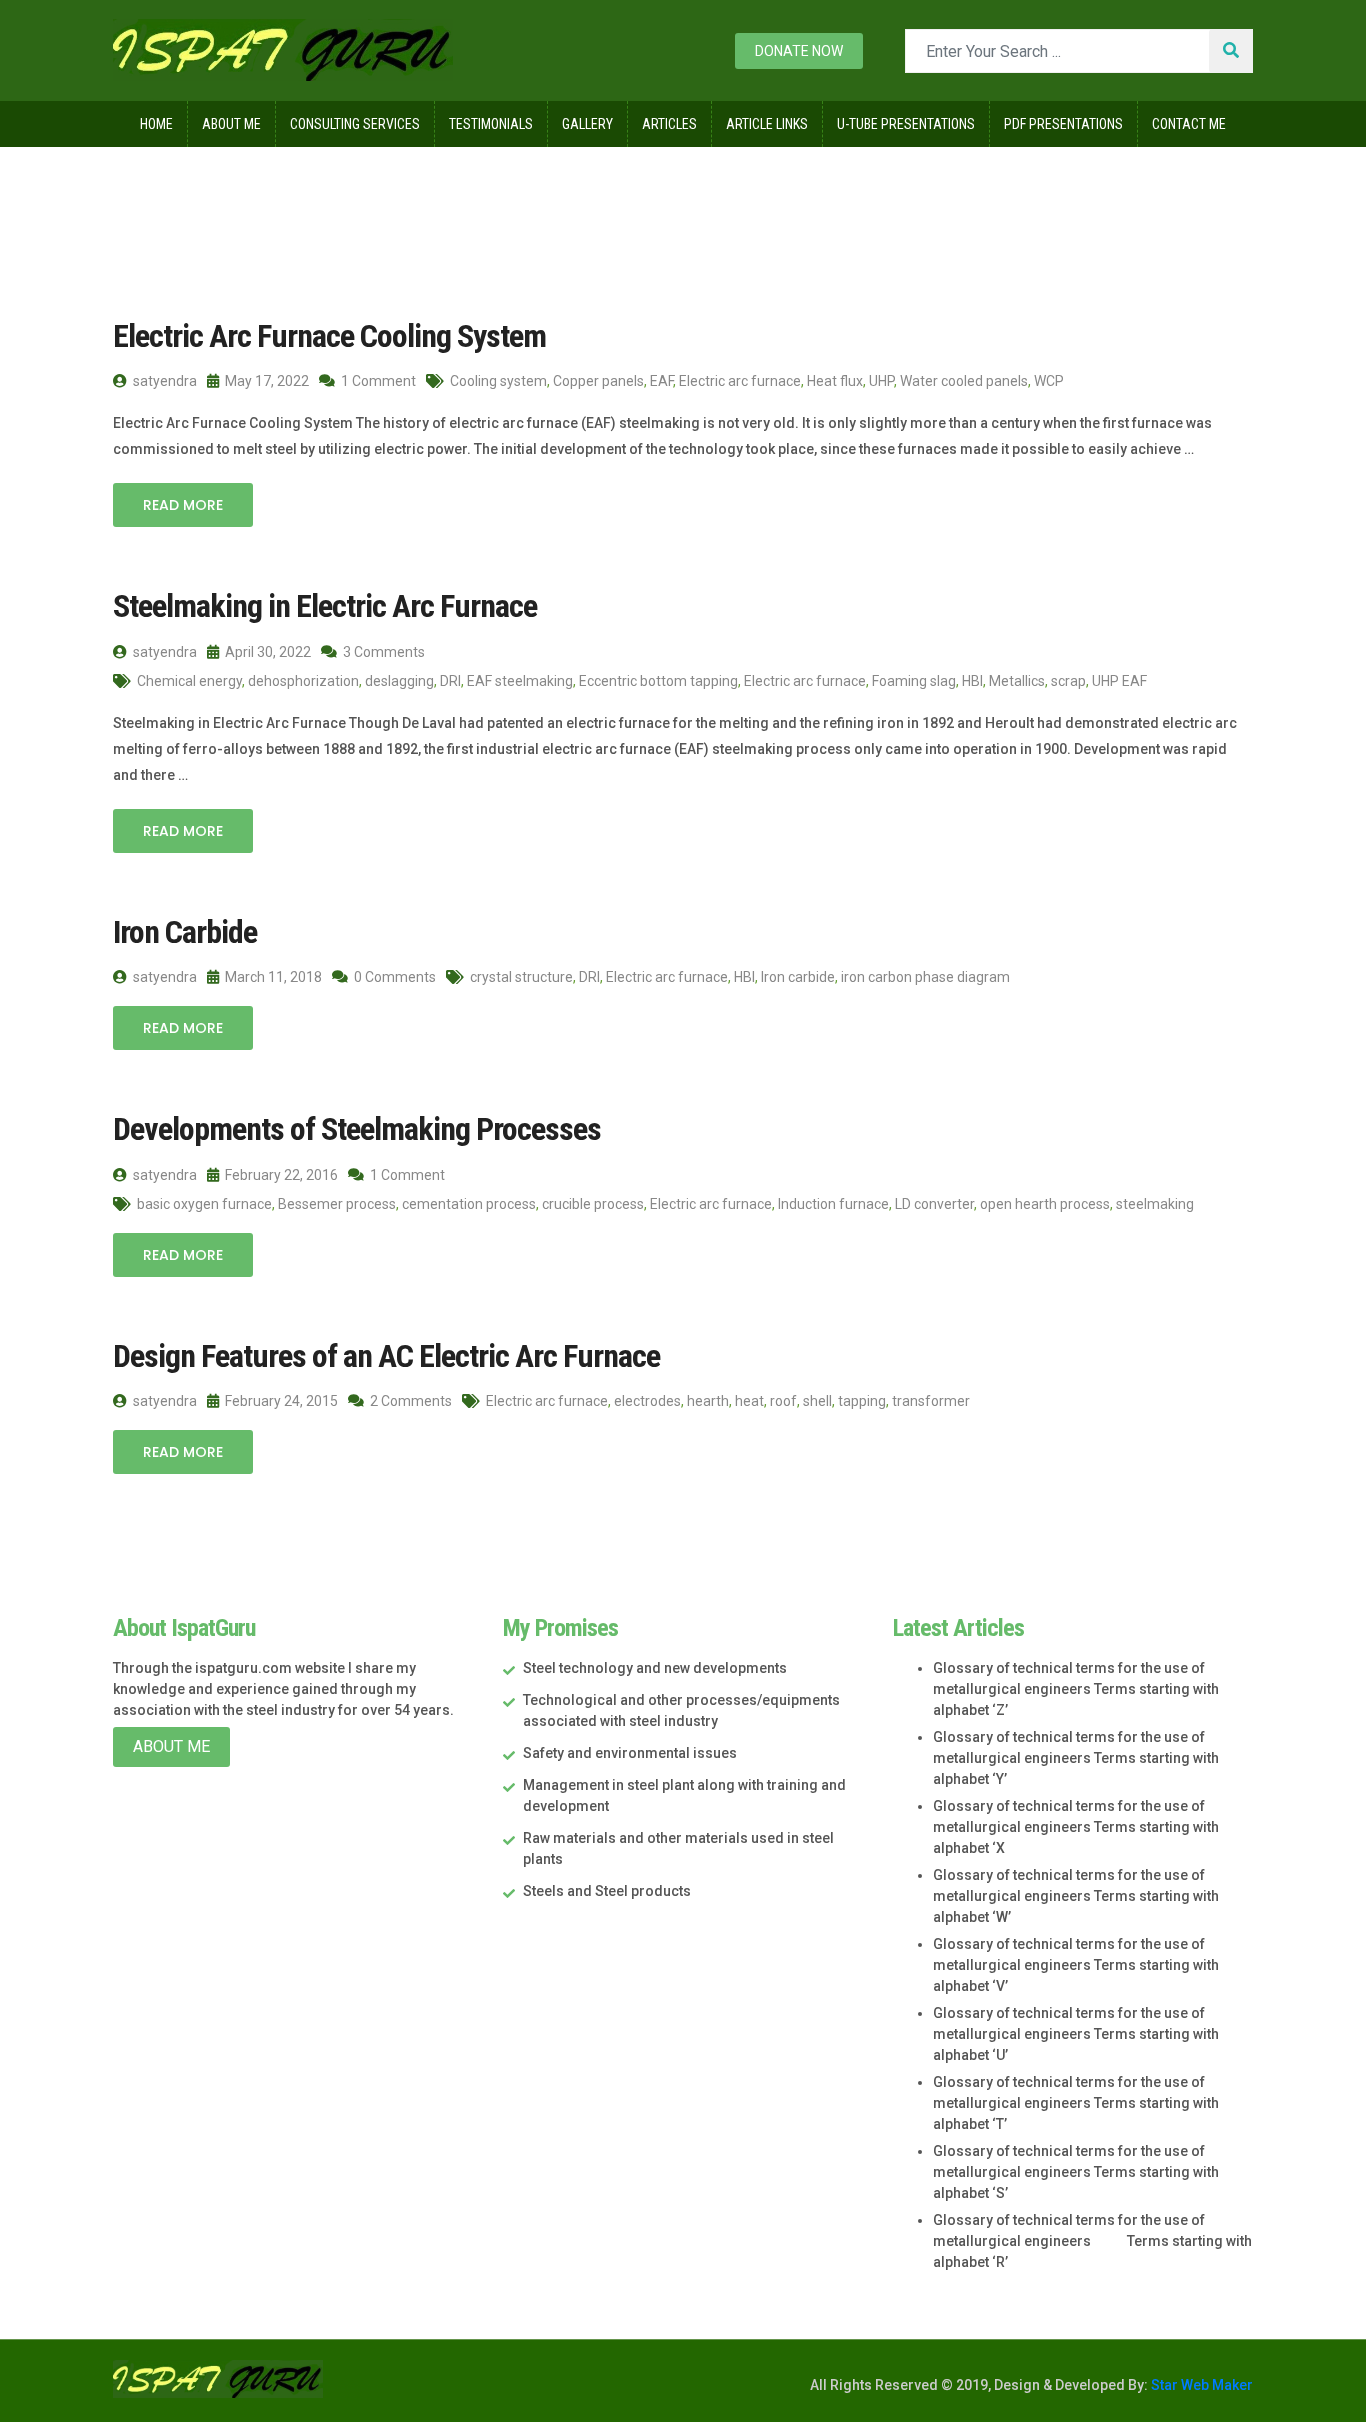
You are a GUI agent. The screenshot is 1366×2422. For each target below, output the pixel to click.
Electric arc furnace (740, 381)
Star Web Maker (1200, 2385)
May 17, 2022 (265, 381)
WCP (1049, 381)
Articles (669, 124)
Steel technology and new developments (655, 1668)
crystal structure (521, 977)
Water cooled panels (964, 381)
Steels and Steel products (607, 1891)
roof (783, 1401)
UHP (881, 381)
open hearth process (1045, 1204)
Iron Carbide (185, 932)
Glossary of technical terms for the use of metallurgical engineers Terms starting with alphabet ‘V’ (1076, 1965)
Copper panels (598, 381)
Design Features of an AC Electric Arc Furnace (386, 1356)
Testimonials (491, 124)
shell (817, 1401)
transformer (931, 1401)
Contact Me (1189, 124)
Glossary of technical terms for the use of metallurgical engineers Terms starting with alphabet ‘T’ (1076, 2103)
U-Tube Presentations (906, 124)
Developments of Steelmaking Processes (357, 1129)
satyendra (163, 381)
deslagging (399, 681)
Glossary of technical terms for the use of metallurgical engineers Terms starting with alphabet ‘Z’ (1076, 1689)
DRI (450, 681)
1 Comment (377, 381)
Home (156, 124)
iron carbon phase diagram (925, 977)
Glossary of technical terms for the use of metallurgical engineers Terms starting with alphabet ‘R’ (1092, 2241)
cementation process (469, 1204)
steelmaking (1155, 1204)
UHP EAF (1119, 681)
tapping (862, 1401)
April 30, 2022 (266, 652)
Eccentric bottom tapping (658, 681)
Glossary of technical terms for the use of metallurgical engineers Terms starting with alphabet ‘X (1076, 1827)
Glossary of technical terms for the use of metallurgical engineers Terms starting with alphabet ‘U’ (1076, 2034)
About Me (231, 124)
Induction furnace (833, 1204)
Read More (183, 505)
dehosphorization (303, 681)
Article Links (767, 124)
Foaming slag (914, 681)
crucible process (593, 1204)
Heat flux (835, 381)
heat (749, 1401)
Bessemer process (337, 1204)
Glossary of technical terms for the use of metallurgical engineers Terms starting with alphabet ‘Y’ (1076, 1758)
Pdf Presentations (1063, 124)
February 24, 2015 (280, 1401)
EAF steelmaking (520, 681)
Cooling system (498, 381)
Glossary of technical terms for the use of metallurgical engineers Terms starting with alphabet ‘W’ (1076, 1896)
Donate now (799, 51)
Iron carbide (798, 977)
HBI (972, 681)
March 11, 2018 (272, 977)
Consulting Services (355, 124)
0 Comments (393, 977)
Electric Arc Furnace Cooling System (329, 336)
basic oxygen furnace (204, 1204)
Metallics (1017, 681)
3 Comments (382, 652)
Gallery (587, 124)
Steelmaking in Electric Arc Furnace (325, 606)
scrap (1068, 681)
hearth (708, 1401)
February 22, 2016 (280, 1175)
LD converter (934, 1204)
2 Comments (409, 1401)
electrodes (647, 1401)
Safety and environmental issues (630, 1753)
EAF (661, 381)
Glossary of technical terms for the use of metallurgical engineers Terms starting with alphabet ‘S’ (1076, 2172)
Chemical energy (189, 681)
